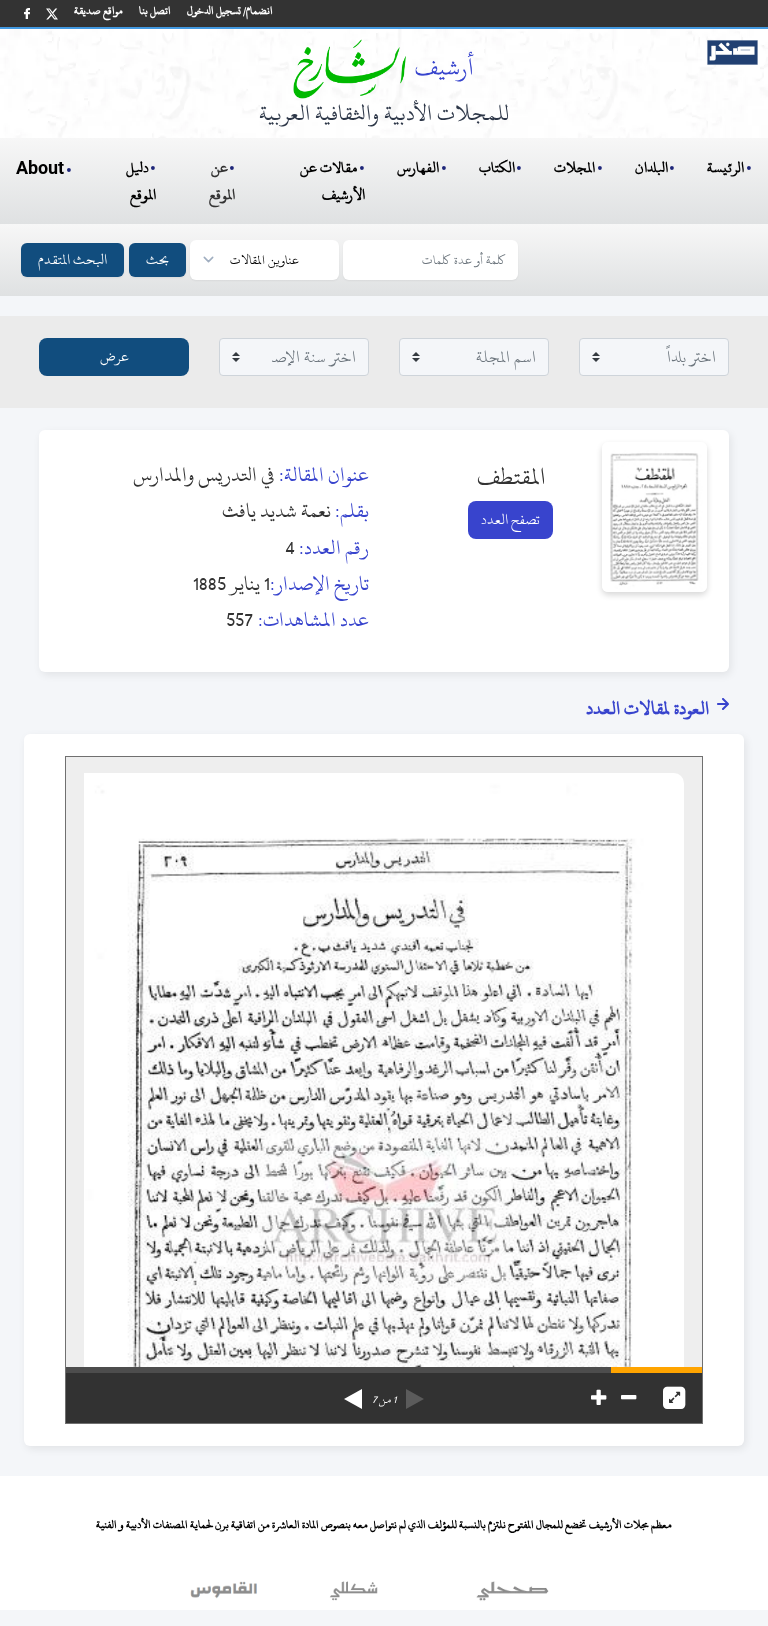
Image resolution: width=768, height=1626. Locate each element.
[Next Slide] (353, 1392)
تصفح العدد (510, 519)
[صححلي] (512, 1595)
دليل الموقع (141, 181)
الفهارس (418, 167)
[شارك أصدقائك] (27, 13)
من (384, 1400)
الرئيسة (725, 167)
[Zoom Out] (628, 1398)
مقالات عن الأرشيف (332, 181)
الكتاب (497, 167)
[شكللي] (354, 1595)
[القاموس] (226, 1595)
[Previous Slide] (415, 1392)
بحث (157, 259)
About (40, 169)
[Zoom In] (598, 1398)
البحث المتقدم (72, 259)
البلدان (651, 167)
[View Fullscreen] (674, 1398)
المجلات (574, 167)
